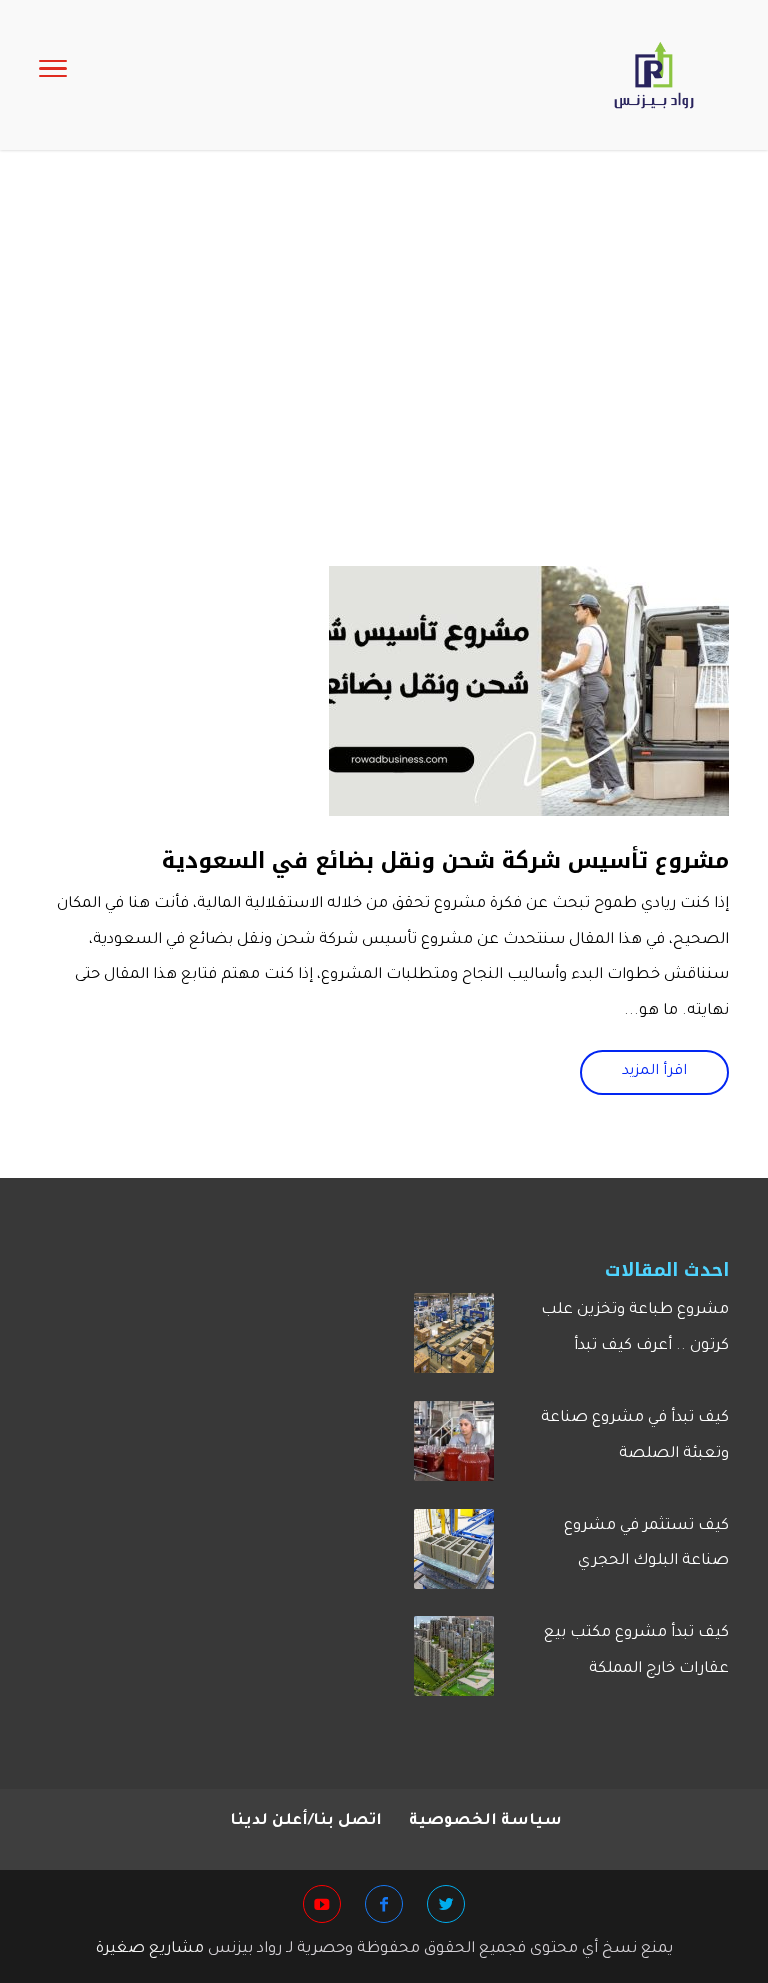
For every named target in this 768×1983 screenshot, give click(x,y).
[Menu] (53, 75)
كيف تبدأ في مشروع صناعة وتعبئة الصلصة (635, 1436)
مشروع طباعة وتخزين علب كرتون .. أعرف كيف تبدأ (635, 1328)
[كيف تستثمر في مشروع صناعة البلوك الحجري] (454, 1557)
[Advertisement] (384, 398)
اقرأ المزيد (654, 1072)
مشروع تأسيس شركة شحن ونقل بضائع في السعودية (445, 861)
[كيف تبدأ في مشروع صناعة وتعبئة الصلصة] (454, 1449)
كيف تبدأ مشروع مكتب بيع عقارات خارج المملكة (636, 1651)
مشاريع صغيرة (150, 1949)
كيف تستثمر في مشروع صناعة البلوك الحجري (646, 1544)
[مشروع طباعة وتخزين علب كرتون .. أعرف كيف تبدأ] (454, 1341)
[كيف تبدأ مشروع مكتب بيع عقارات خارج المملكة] (454, 1664)
